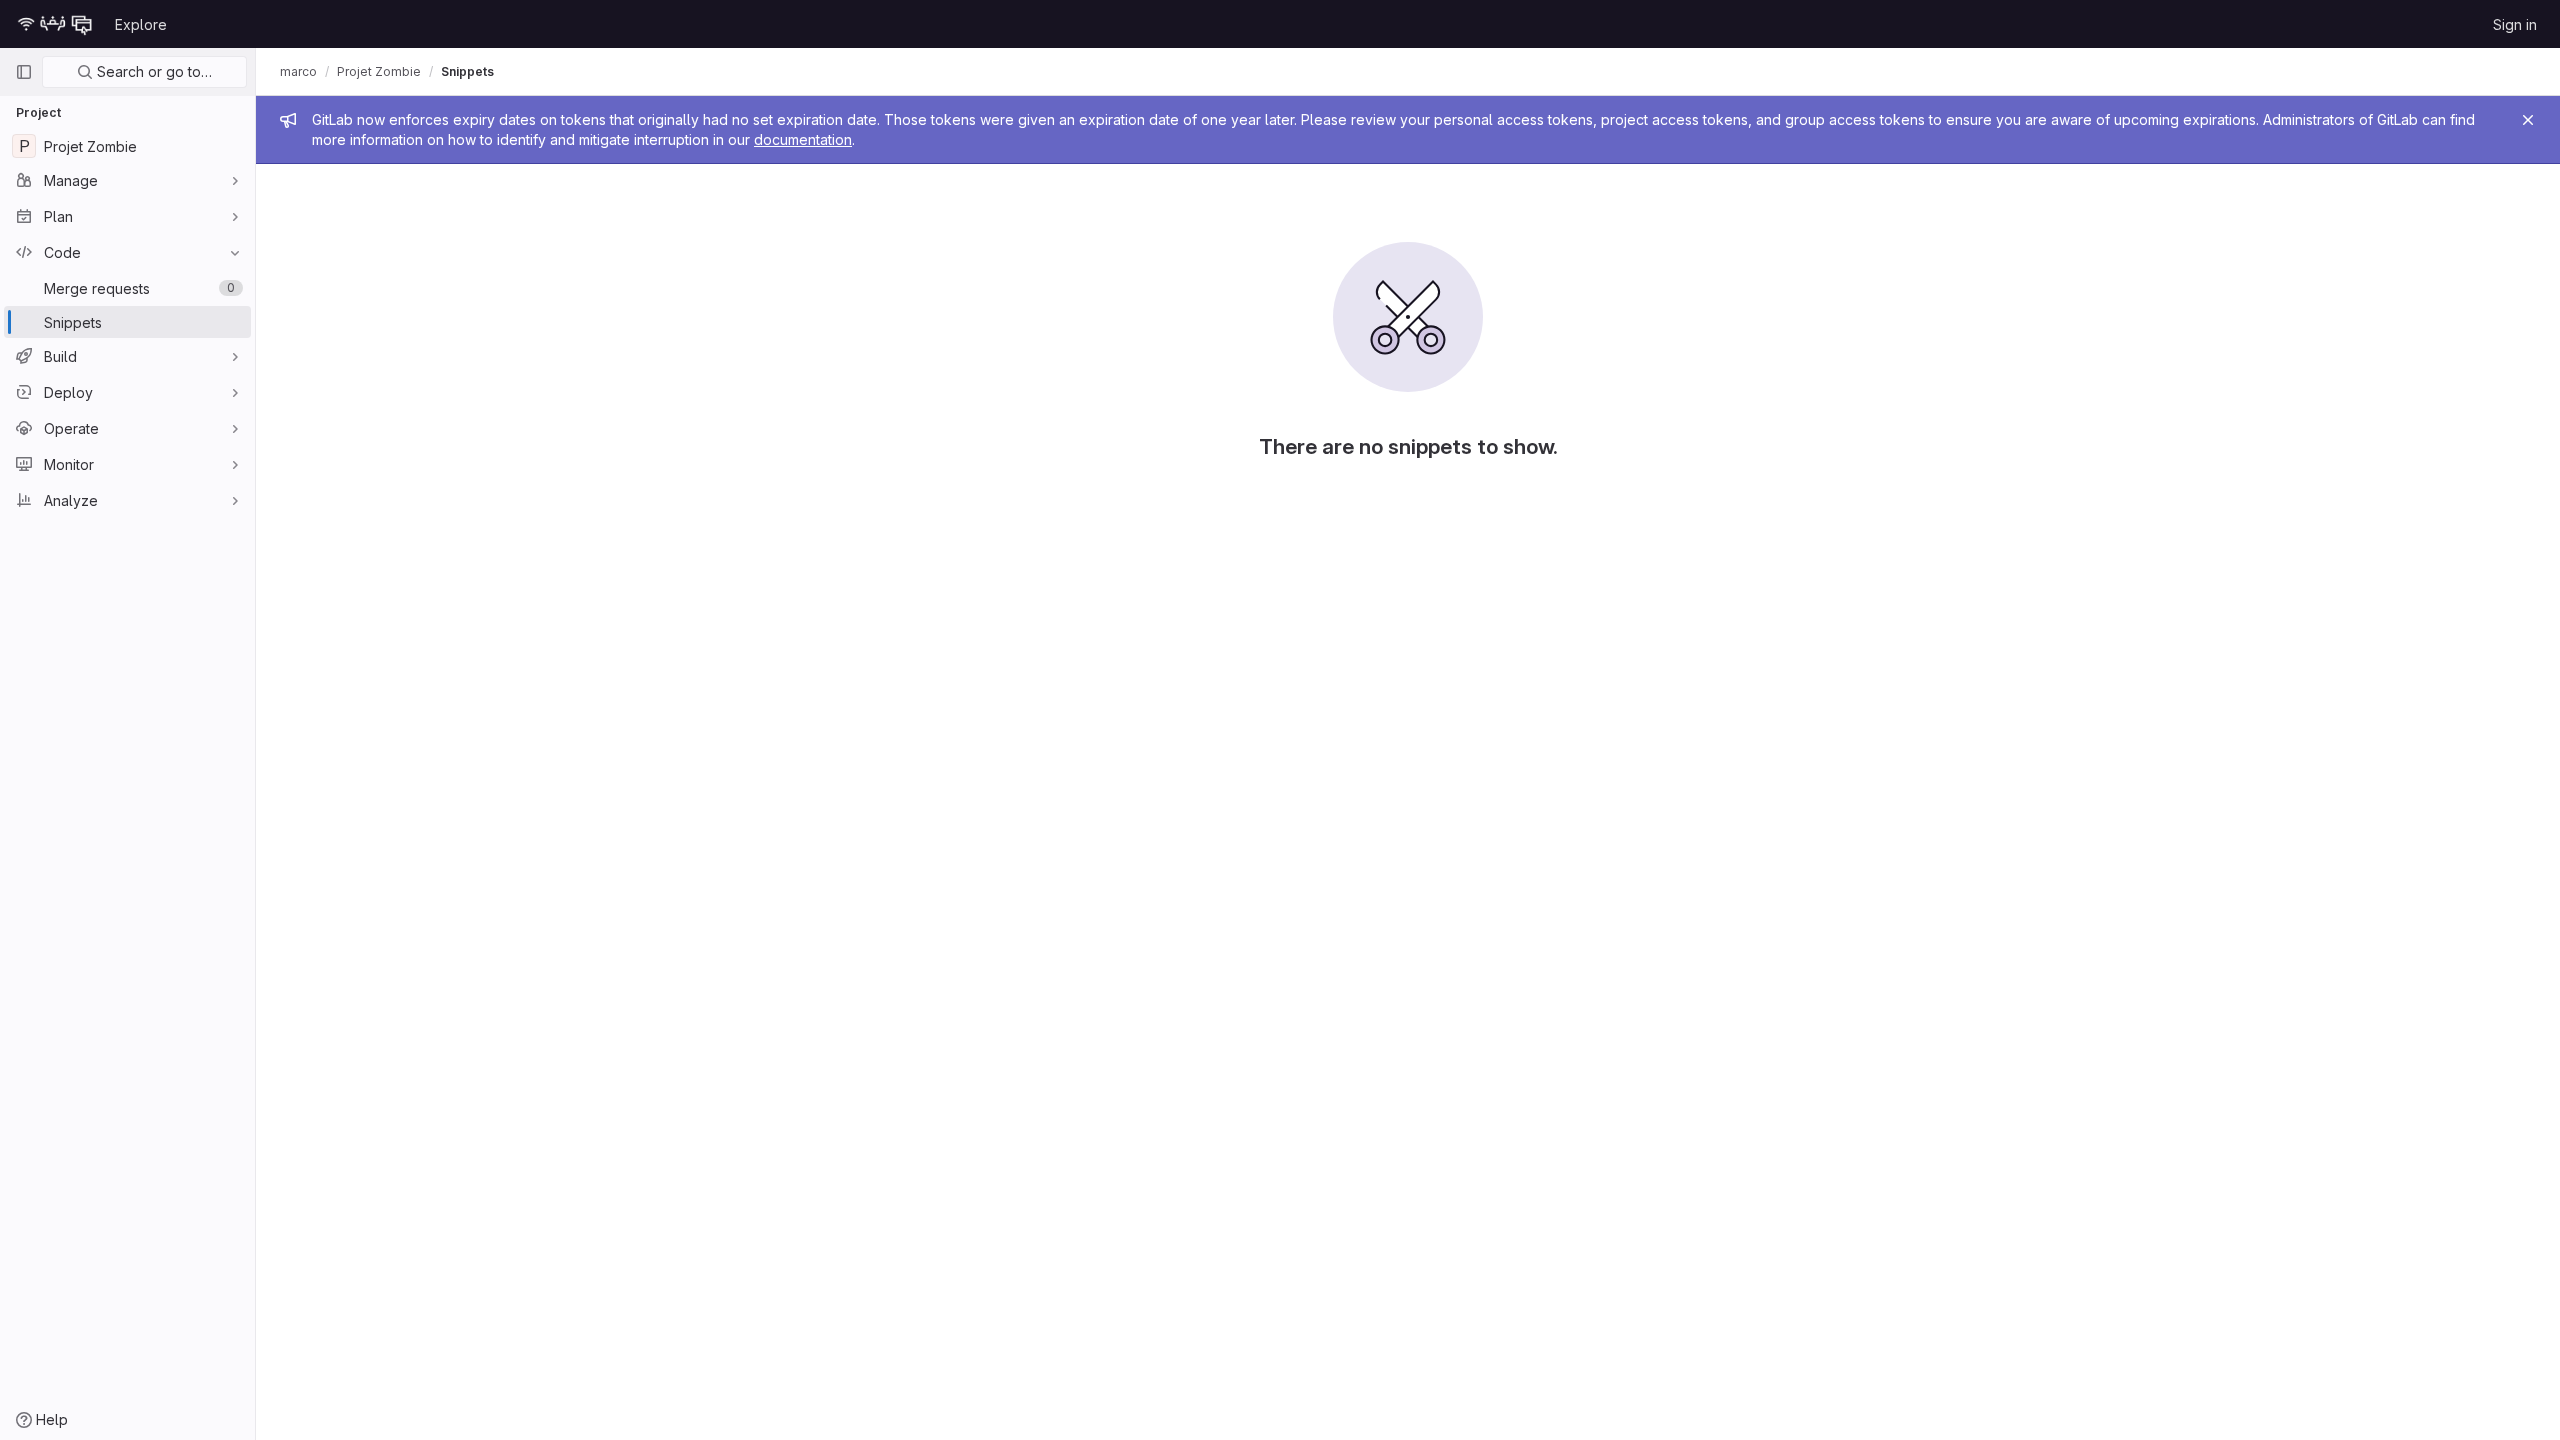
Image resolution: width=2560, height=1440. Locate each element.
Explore (141, 24)
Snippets (467, 71)
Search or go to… (152, 71)
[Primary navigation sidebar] (24, 72)
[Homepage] (55, 24)
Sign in (2515, 24)
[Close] (2528, 120)
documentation (803, 139)
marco (298, 71)
